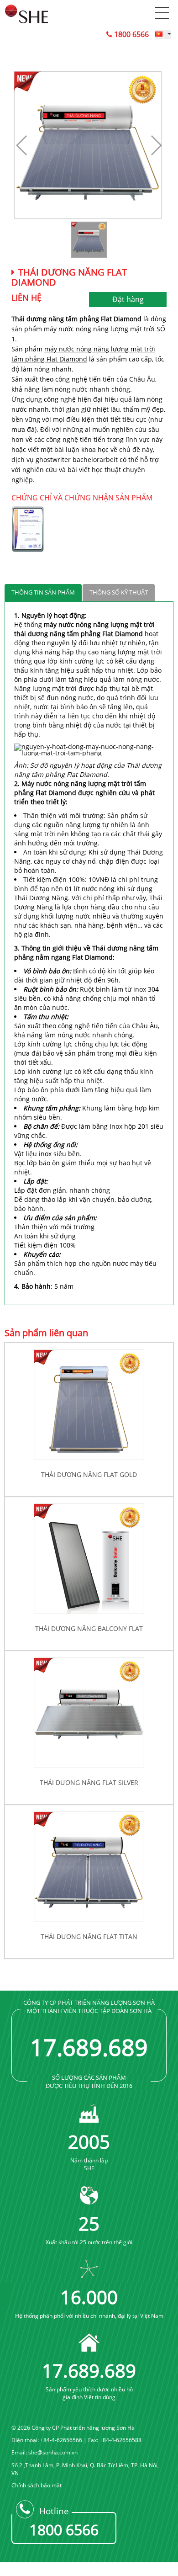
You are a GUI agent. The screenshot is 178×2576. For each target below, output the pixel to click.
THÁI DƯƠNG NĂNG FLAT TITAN (89, 1936)
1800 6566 (131, 34)
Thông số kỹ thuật (119, 592)
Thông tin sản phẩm (43, 592)
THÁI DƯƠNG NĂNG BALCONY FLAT (89, 1628)
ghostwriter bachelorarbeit (77, 459)
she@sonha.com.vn (53, 2452)
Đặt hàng (128, 299)
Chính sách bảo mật (37, 2485)
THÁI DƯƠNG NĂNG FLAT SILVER (89, 1782)
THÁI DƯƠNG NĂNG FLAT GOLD (89, 1474)
